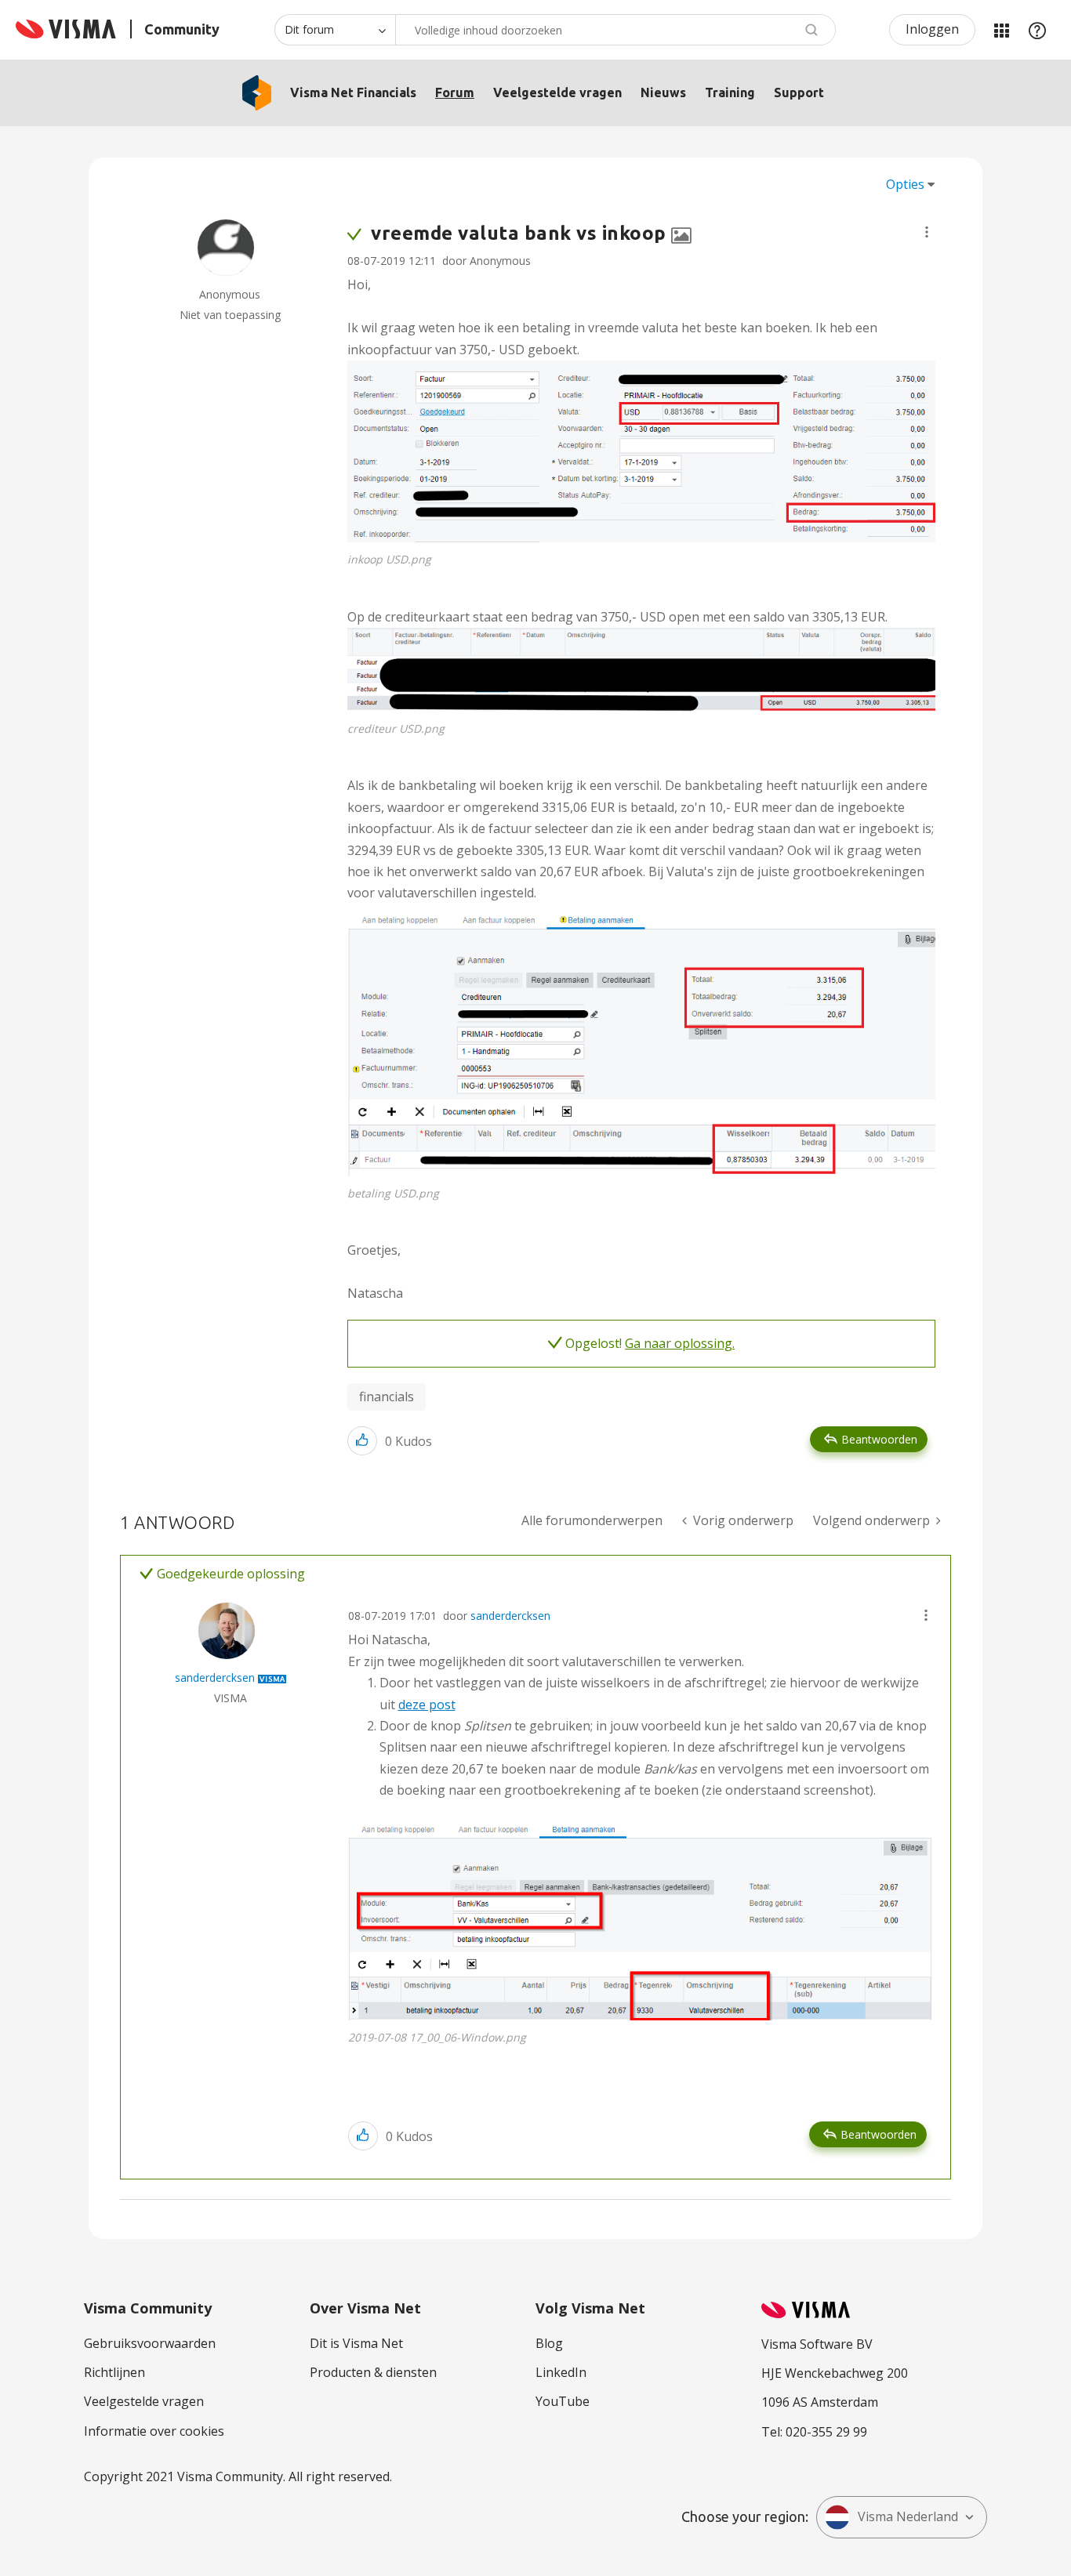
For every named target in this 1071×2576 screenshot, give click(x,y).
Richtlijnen (114, 2372)
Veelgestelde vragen (557, 92)
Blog (549, 2343)
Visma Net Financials (353, 92)
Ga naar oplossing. (680, 1343)
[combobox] (615, 30)
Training (730, 92)
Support (799, 92)
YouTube (563, 2401)
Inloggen (932, 29)
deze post (427, 1705)
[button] (927, 232)
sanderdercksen (510, 1616)
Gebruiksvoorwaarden (150, 2343)
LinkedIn (561, 2372)
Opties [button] (905, 184)
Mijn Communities (1001, 30)
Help (1037, 30)
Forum (455, 92)
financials (387, 1397)
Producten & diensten (373, 2372)
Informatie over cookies (154, 2431)
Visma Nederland (908, 2516)
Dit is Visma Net (356, 2343)
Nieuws (663, 92)
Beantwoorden (879, 1439)
